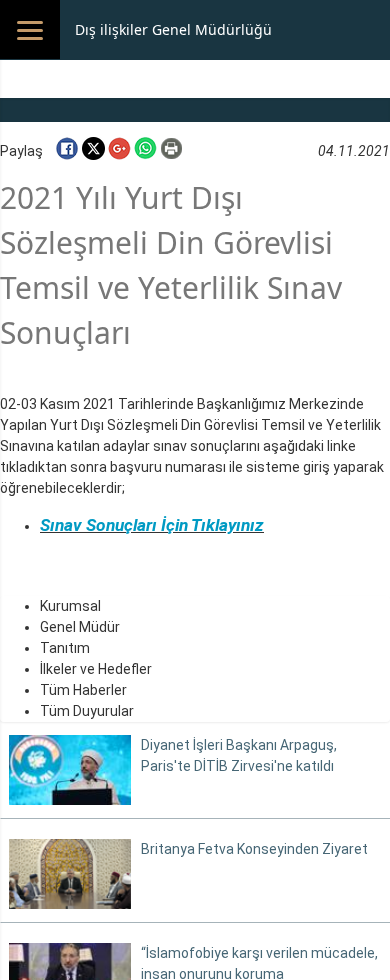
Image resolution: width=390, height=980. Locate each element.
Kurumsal (70, 606)
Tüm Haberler (83, 690)
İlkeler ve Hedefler (96, 669)
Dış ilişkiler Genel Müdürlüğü (173, 29)
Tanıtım (65, 648)
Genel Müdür (80, 627)
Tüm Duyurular (87, 711)
